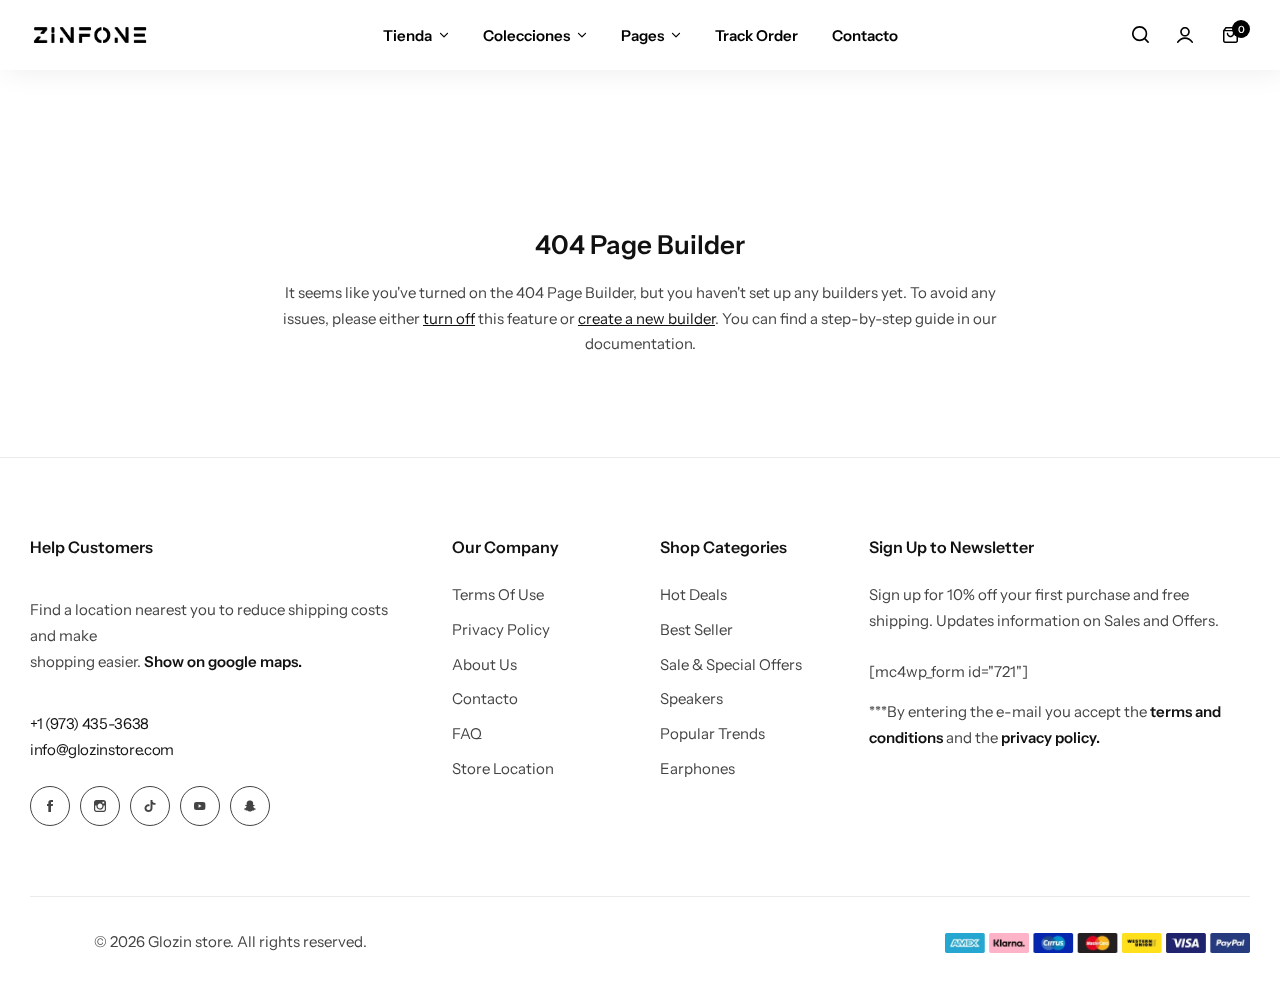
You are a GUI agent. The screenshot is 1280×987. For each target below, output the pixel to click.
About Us (484, 665)
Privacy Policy (501, 630)
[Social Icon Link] (50, 806)
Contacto (865, 35)
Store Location (503, 769)
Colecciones (526, 35)
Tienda (407, 35)
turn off (449, 318)
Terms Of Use (498, 595)
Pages (642, 35)
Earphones (697, 769)
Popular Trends (712, 734)
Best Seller (696, 630)
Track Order (756, 35)
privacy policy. (1050, 737)
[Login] (1185, 35)
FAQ (467, 734)
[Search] (1140, 35)
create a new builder (646, 318)
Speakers (691, 699)
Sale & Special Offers (731, 665)
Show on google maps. (223, 661)
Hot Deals (693, 595)
